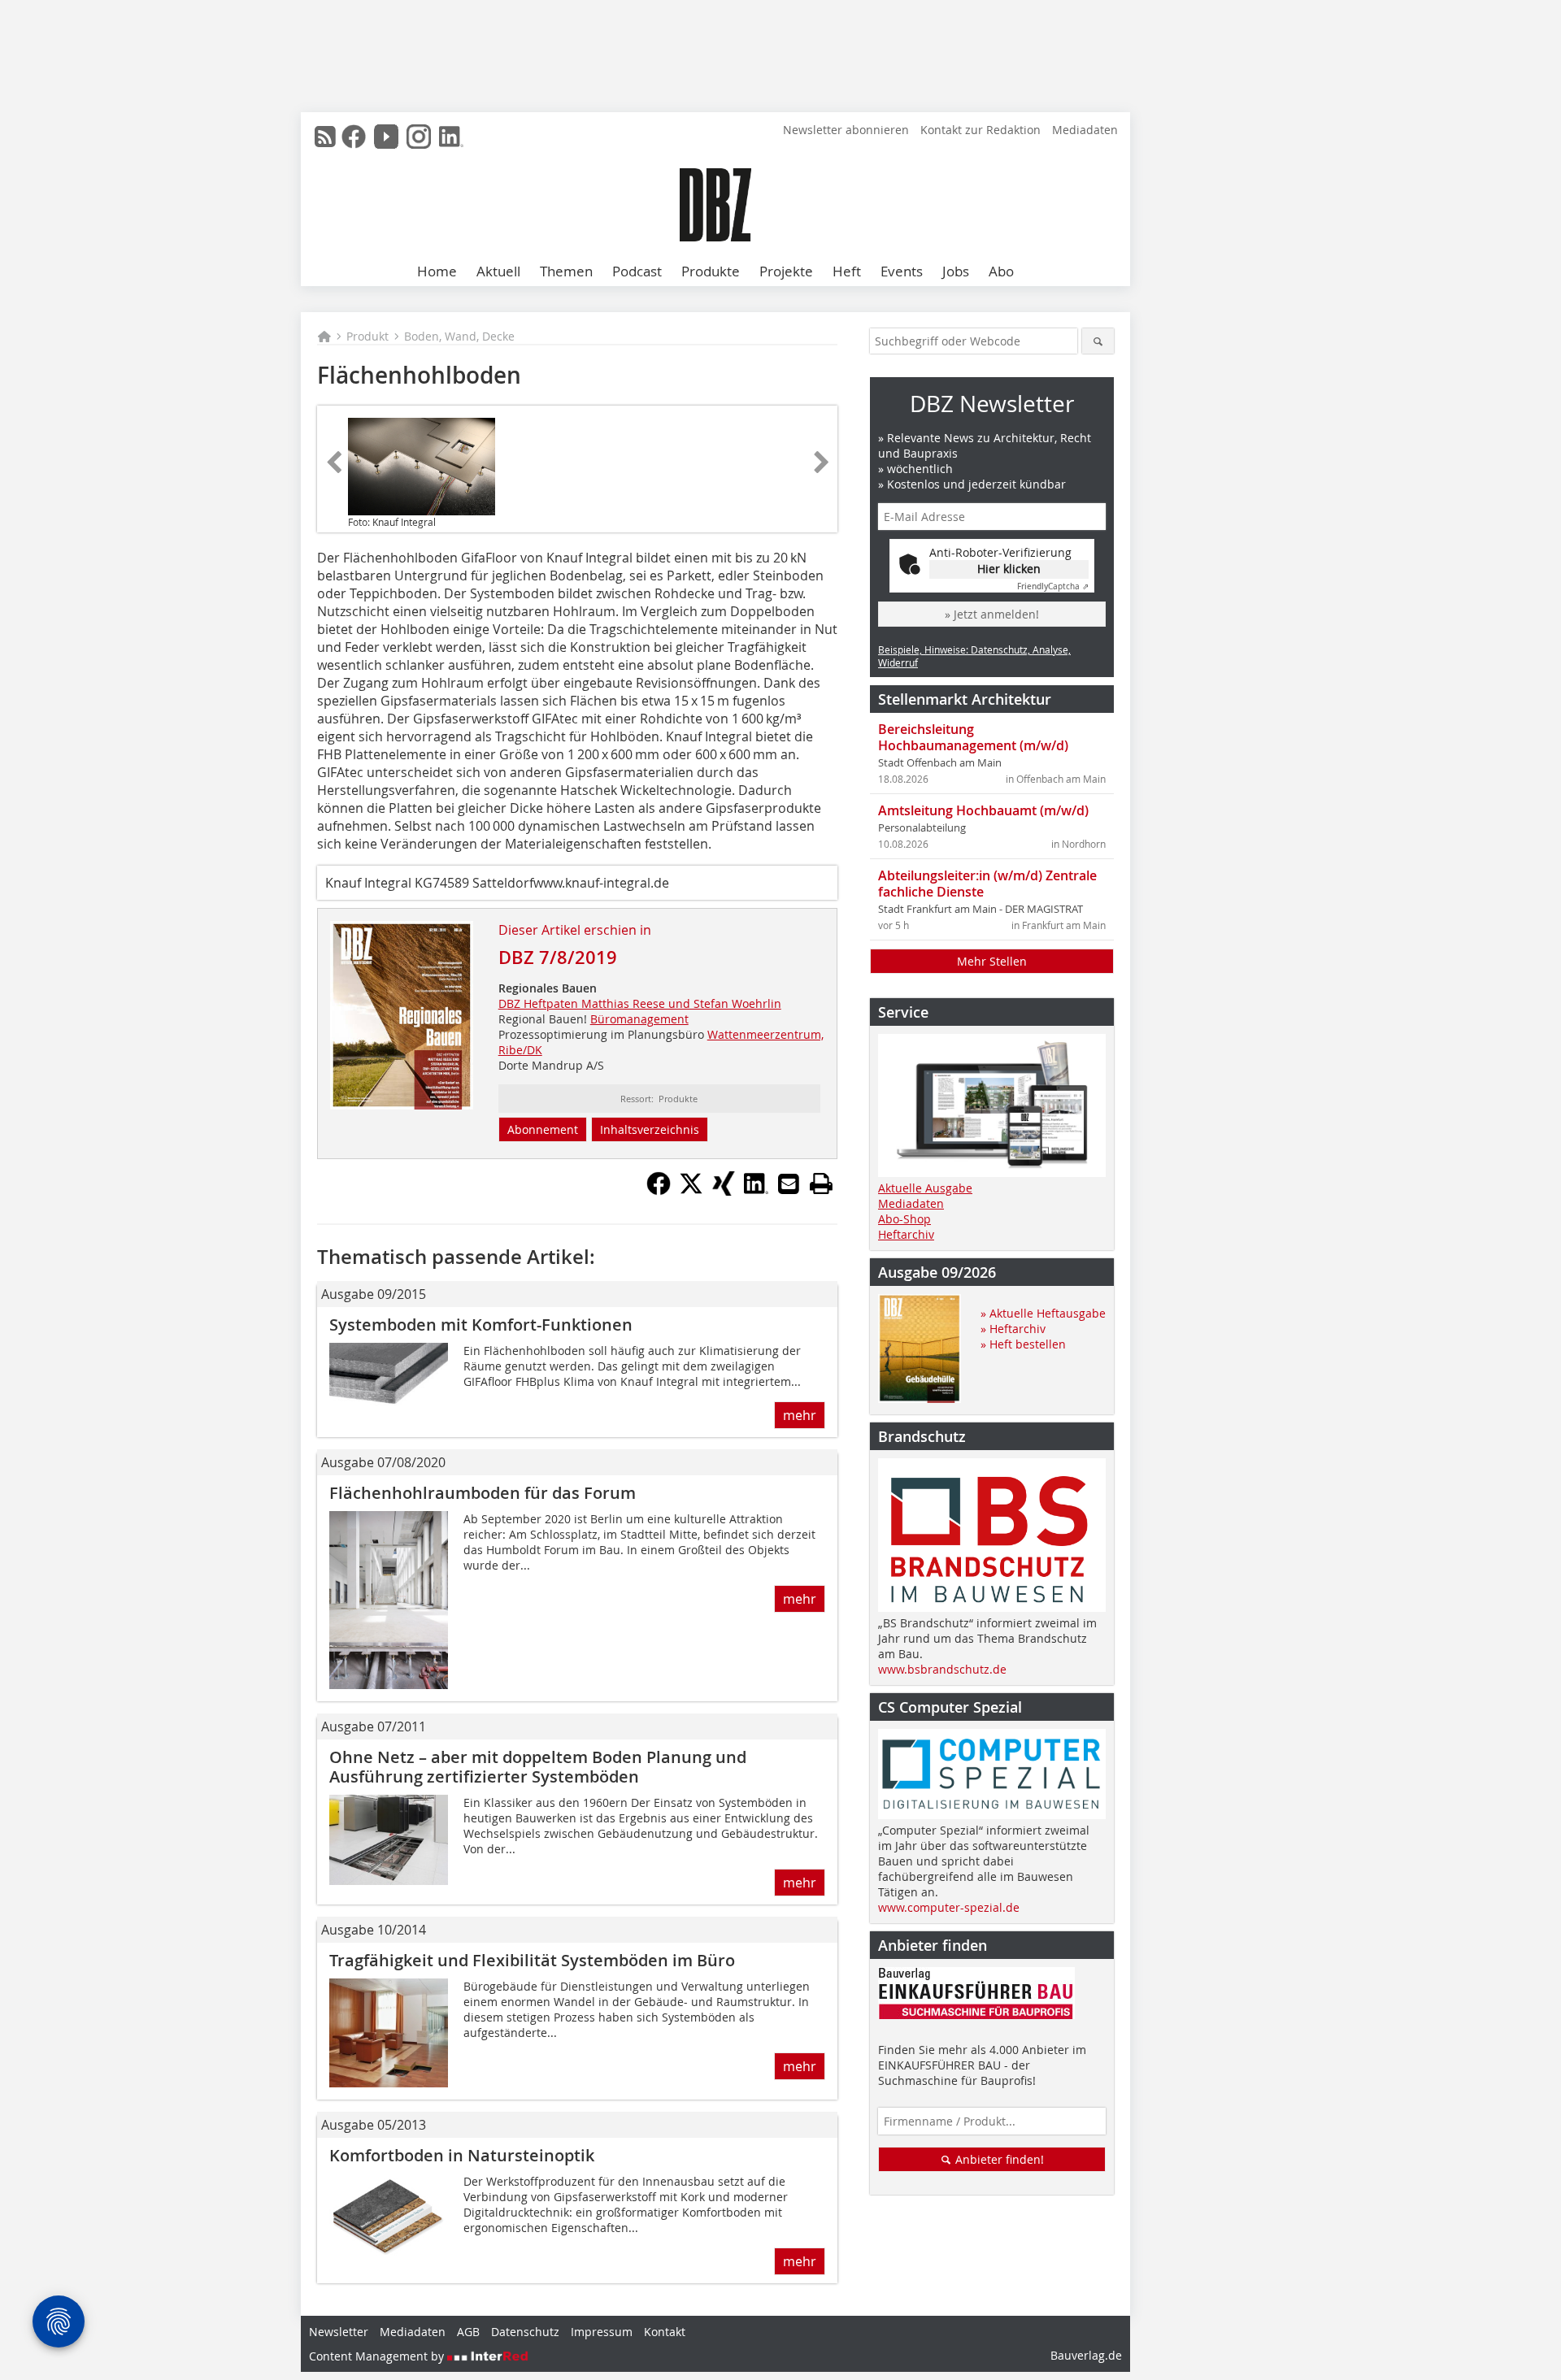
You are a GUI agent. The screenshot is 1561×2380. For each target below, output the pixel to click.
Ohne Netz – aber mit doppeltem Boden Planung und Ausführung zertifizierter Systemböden (538, 1767)
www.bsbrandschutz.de (942, 1669)
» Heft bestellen (1023, 1344)
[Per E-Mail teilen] (789, 1183)
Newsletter (339, 2332)
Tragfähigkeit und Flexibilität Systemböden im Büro (532, 1960)
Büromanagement (639, 1019)
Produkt (367, 336)
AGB (468, 2332)
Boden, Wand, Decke (459, 336)
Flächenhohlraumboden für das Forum (483, 1493)
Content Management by (378, 2356)
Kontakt (665, 2332)
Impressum (602, 2332)
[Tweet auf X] (691, 1191)
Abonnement (543, 1129)
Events (902, 271)
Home (437, 271)
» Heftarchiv (1013, 1329)
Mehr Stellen (992, 961)
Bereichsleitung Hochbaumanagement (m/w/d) (973, 737)
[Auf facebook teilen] (659, 1191)
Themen (566, 271)
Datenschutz (525, 2332)
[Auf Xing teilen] (724, 1191)
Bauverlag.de (1086, 2355)
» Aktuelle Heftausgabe (1043, 1313)
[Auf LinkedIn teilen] (756, 1191)
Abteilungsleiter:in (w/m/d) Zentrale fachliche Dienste (987, 884)
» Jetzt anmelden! (992, 614)
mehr (800, 1415)
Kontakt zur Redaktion (981, 130)
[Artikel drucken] (821, 1183)
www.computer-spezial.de (949, 1907)
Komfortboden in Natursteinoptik (462, 2155)
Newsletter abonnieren (846, 130)
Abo (1001, 271)
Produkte (711, 271)
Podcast (637, 271)
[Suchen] (1098, 341)
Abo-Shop (904, 1219)
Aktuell (498, 271)
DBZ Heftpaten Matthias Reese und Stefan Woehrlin (640, 1003)
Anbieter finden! (998, 2159)
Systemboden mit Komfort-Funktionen (485, 1325)
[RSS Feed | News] (325, 137)
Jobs (956, 271)
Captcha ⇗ (1053, 586)
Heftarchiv (906, 1234)
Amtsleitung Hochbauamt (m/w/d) (983, 810)
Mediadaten (1085, 130)
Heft (847, 271)
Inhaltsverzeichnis (650, 1129)
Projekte (786, 271)
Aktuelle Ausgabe (925, 1188)
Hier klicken (1009, 569)
